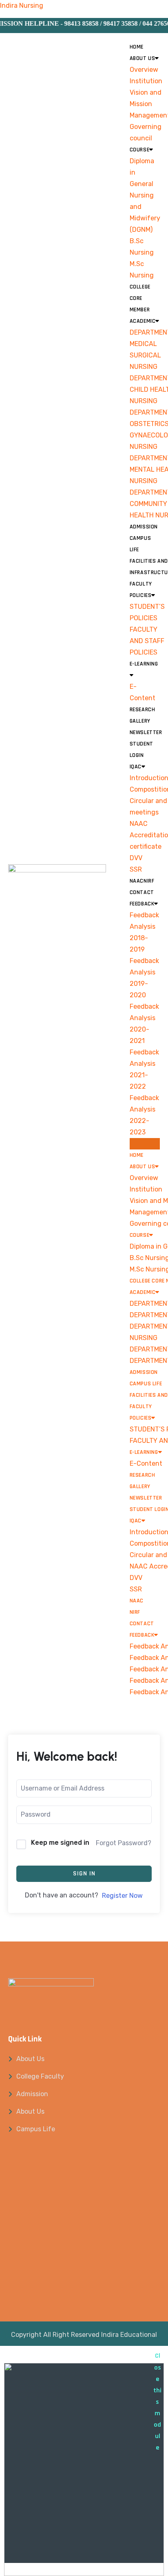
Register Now (122, 1896)
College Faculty (40, 2076)
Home (137, 47)
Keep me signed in (60, 1843)
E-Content (146, 1463)
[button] (145, 1144)
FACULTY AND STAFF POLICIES (147, 641)
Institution (146, 81)
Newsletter (146, 732)
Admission (144, 527)
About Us (143, 58)
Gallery (140, 721)
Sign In (84, 1874)
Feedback (142, 904)
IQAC (136, 767)
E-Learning (144, 1452)
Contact (142, 892)
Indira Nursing (22, 6)
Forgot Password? (124, 1843)
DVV (136, 858)
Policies (141, 595)
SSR (136, 869)
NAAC (137, 881)
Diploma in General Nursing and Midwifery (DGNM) (145, 195)
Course (140, 150)
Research (143, 710)
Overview (144, 70)
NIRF (149, 881)
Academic (143, 321)
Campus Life (146, 1384)
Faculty (141, 584)
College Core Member (140, 298)
